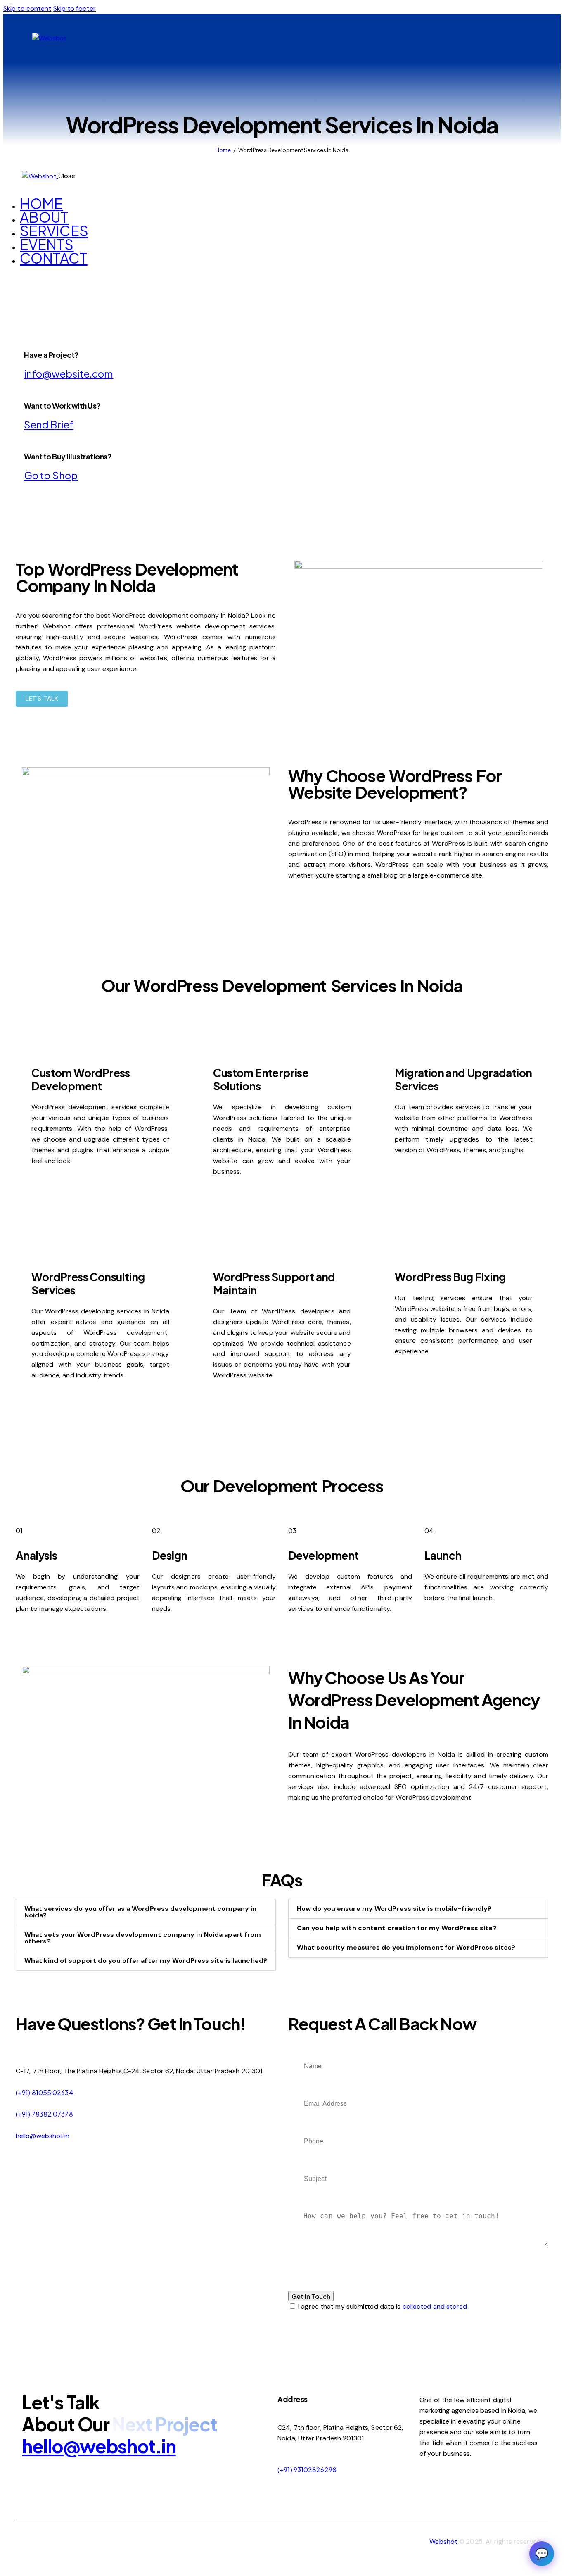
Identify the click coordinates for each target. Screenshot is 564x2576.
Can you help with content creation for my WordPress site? (397, 1928)
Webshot (443, 2542)
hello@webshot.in (43, 2136)
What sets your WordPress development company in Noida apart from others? (143, 1938)
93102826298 (315, 2470)
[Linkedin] (450, 38)
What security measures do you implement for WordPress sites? (406, 1947)
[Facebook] (495, 38)
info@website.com (69, 373)
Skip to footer (75, 8)
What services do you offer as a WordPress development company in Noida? (140, 1912)
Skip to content (27, 8)
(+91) (286, 2470)
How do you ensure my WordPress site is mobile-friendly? (394, 1909)
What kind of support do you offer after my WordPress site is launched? (146, 1961)
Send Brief (49, 424)
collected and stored (435, 2306)
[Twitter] (518, 38)
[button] (146, 1912)
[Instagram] (473, 38)
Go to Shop (51, 475)
